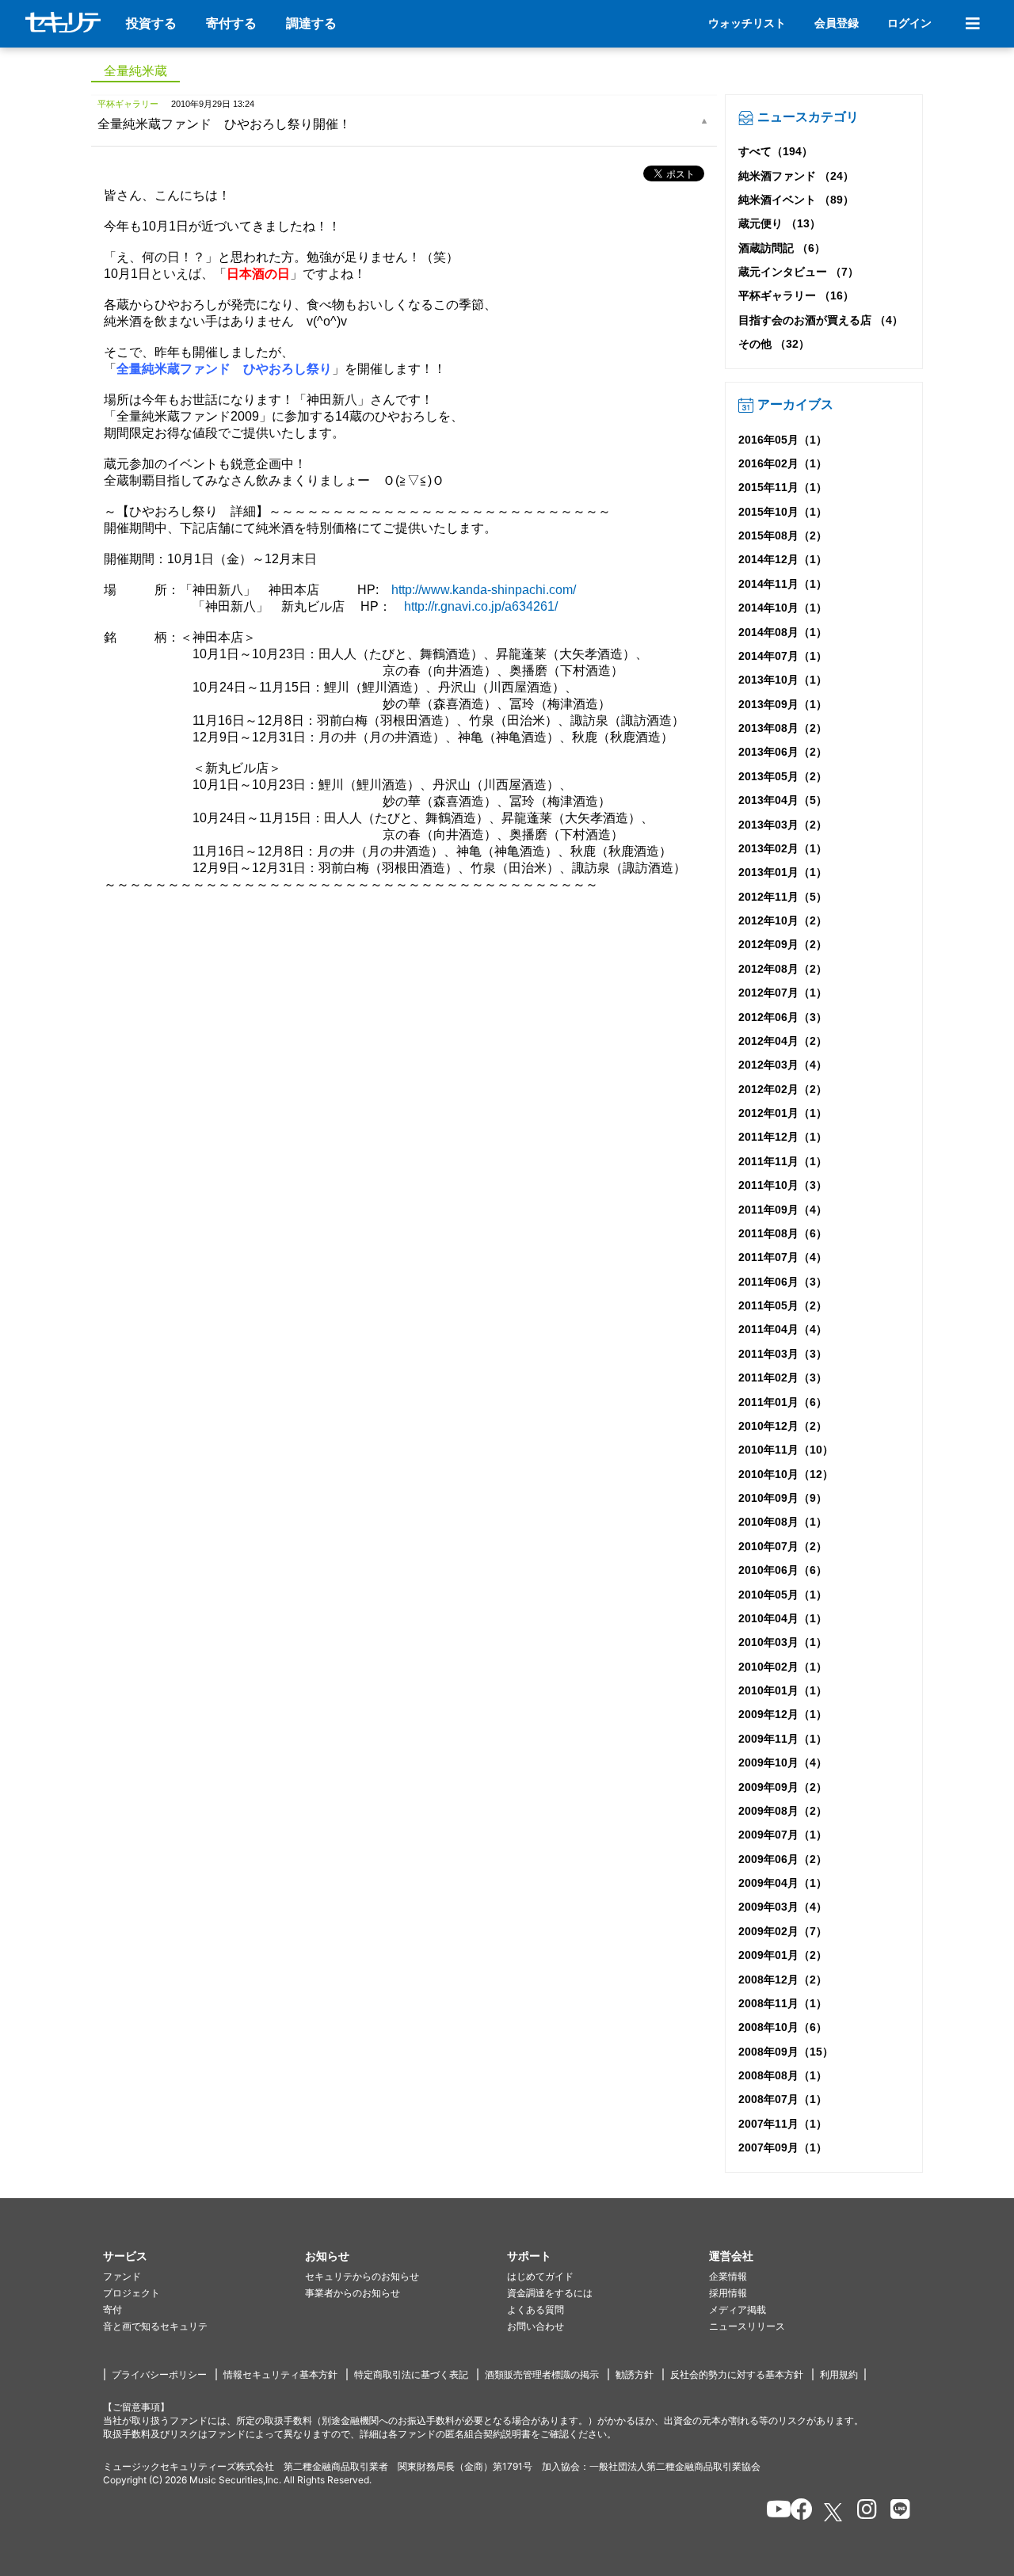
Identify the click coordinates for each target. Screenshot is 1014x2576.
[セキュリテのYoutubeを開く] (772, 2512)
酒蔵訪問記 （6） (782, 248)
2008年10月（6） (783, 2027)
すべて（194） (776, 151)
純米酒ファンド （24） (796, 176)
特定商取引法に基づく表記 (411, 2374)
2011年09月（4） (783, 1210)
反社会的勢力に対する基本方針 (737, 2374)
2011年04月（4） (783, 1329)
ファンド (122, 2276)
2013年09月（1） (783, 704)
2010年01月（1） (783, 1690)
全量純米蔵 (135, 71)
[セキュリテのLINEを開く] (896, 2512)
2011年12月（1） (783, 1137)
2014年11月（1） (783, 584)
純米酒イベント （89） (796, 200)
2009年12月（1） (783, 1714)
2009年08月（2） (783, 1811)
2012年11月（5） (783, 897)
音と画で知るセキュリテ (155, 2326)
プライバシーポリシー (159, 2374)
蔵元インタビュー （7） (799, 272)
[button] (204, 2256)
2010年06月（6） (783, 1570)
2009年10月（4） (783, 1762)
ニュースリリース (747, 2326)
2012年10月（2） (783, 920)
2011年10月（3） (783, 1185)
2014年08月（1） (783, 632)
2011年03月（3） (783, 1354)
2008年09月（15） (786, 2052)
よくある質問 (536, 2309)
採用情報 (728, 2293)
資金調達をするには (550, 2293)
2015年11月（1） (783, 487)
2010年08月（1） (783, 1522)
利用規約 (839, 2374)
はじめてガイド (540, 2276)
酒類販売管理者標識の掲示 (542, 2374)
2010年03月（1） (783, 1642)
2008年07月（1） (783, 2099)
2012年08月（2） (783, 969)
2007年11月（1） (783, 2124)
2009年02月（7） (783, 1931)
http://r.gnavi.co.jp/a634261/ (481, 606)
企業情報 (728, 2276)
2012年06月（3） (783, 1017)
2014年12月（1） (783, 559)
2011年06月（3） (783, 1282)
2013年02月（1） (783, 848)
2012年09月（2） (783, 944)
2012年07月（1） (783, 993)
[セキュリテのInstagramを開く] (863, 2512)
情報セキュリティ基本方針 (280, 2374)
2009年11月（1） (783, 1739)
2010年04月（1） (783, 1618)
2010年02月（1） (783, 1667)
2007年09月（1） (783, 2147)
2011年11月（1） (783, 1161)
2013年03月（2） (783, 825)
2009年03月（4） (783, 1907)
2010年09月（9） (783, 1498)
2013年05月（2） (783, 776)
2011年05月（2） (783, 1305)
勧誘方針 (635, 2374)
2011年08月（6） (783, 1233)
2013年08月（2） (783, 728)
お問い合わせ (536, 2326)
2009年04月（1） (783, 1883)
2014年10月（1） (783, 608)
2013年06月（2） (783, 752)
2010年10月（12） (786, 1474)
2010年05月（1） (783, 1595)
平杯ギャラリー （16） (796, 295)
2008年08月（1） (783, 2075)
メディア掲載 (738, 2309)
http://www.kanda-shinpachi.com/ (484, 590)
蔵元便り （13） (780, 223)
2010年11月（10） (786, 1450)
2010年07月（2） (783, 1546)
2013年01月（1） (783, 872)
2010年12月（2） (783, 1426)
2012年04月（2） (783, 1041)
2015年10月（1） (783, 512)
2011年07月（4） (783, 1257)
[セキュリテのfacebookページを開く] (797, 2512)
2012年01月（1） (783, 1113)
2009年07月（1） (783, 1835)
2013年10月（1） (783, 680)
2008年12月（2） (783, 1980)
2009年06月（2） (783, 1859)
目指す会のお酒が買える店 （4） (821, 320)
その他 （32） (774, 344)
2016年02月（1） (783, 463)
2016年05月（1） (783, 440)
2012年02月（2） (783, 1089)
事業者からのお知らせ (353, 2293)
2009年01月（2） (783, 1955)
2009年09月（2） (783, 1787)
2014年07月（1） (783, 656)
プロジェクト (132, 2293)
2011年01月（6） (783, 1402)
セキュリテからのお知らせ (362, 2276)
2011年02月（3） (783, 1378)
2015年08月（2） (783, 535)
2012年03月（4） (783, 1065)
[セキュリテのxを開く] (834, 2512)
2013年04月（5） (783, 800)
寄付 (112, 2309)
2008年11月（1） (783, 2003)
